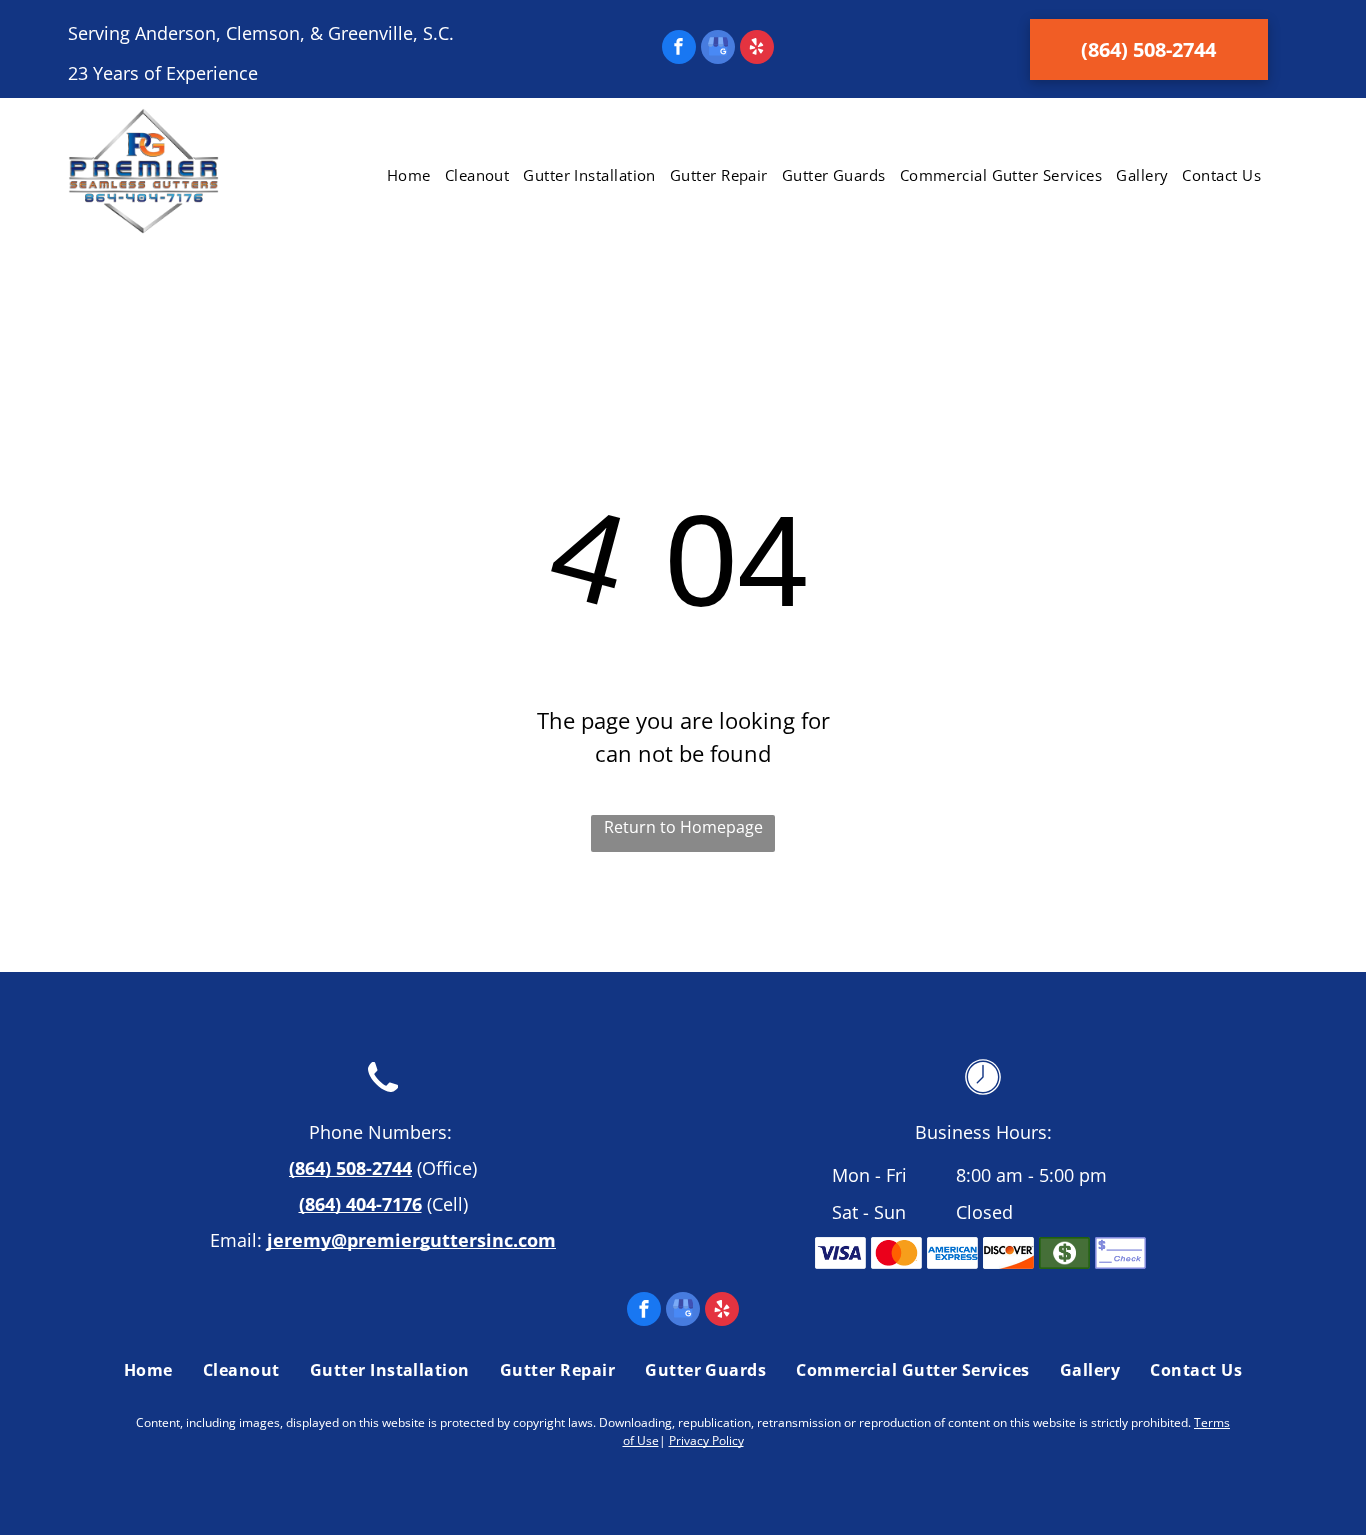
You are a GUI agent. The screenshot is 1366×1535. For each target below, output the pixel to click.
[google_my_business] (718, 49)
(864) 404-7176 (360, 1204)
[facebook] (679, 49)
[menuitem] (409, 175)
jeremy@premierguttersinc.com (411, 1240)
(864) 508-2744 (350, 1168)
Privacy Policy (706, 1440)
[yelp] (757, 49)
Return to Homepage (683, 827)
